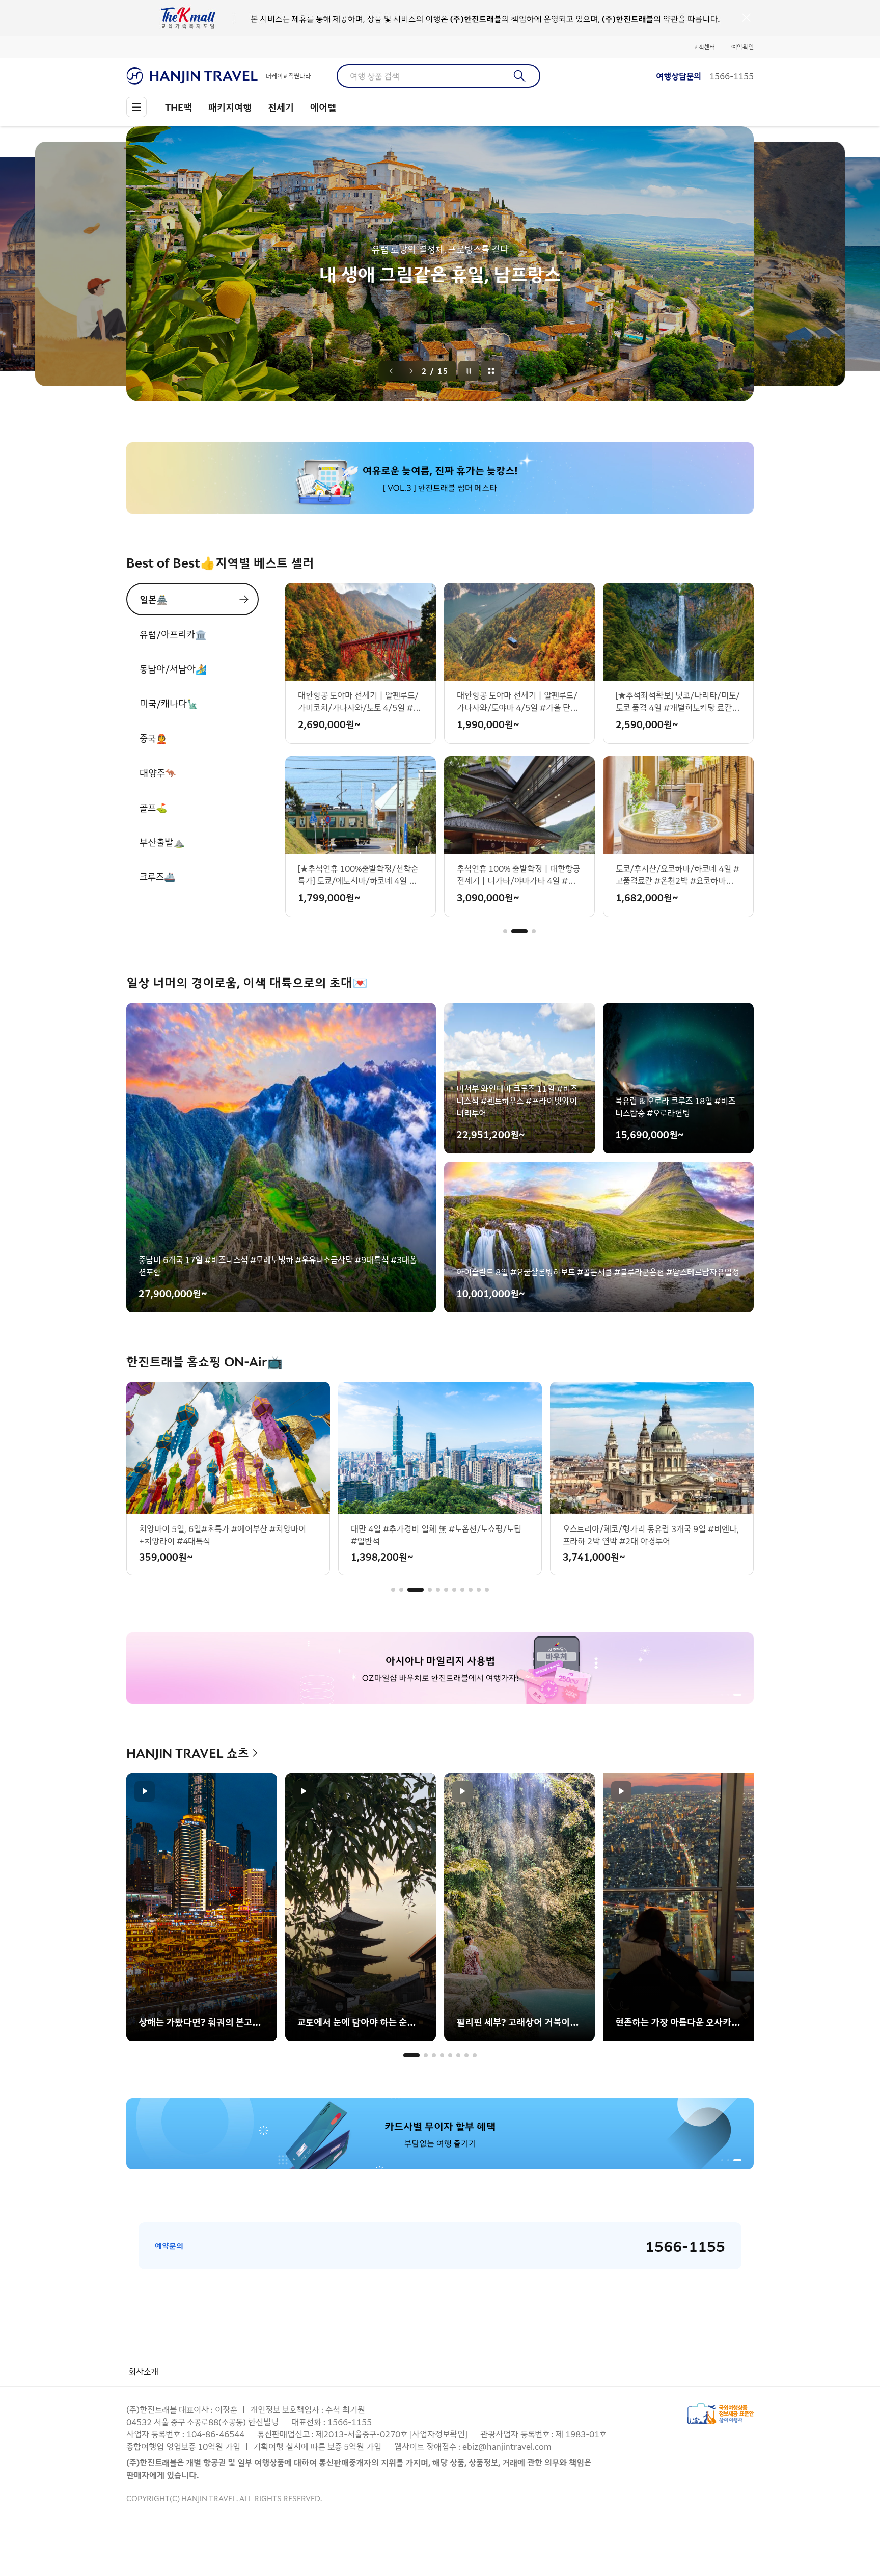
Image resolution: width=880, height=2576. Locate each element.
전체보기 (491, 371)
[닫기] (747, 18)
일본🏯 (154, 599)
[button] (505, 931)
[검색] (520, 76)
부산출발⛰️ (162, 842)
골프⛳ (153, 807)
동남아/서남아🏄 (173, 668)
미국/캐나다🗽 (169, 703)
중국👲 (153, 738)
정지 (469, 371)
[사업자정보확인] (438, 2434)
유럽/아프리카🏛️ (173, 634)
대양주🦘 (158, 772)
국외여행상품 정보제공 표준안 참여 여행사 (721, 2414)
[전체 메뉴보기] (136, 107)
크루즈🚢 (157, 876)
